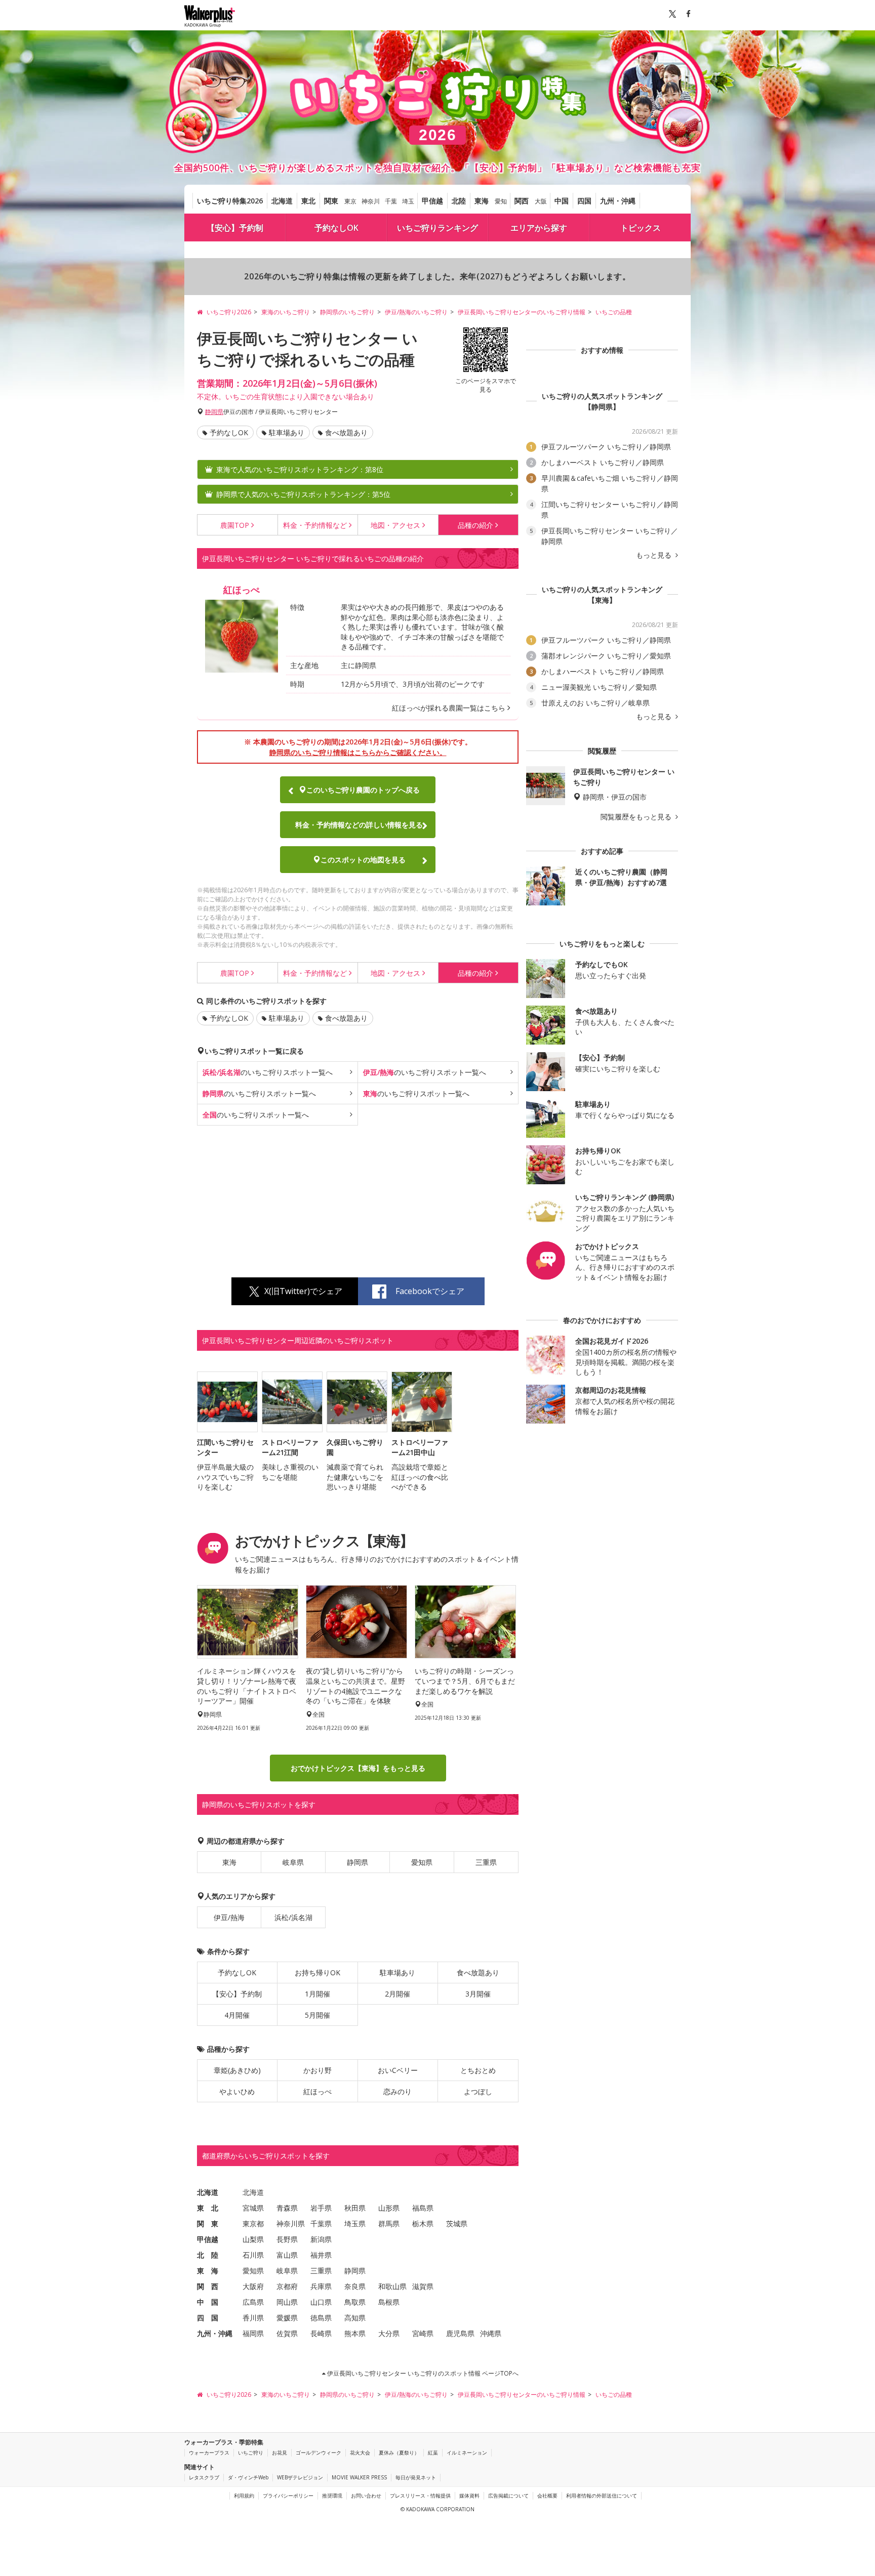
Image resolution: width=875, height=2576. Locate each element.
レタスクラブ (204, 2477)
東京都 (253, 2223)
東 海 (208, 2270)
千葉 (391, 201)
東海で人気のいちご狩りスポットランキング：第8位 (300, 469)
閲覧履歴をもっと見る (637, 817)
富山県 (287, 2254)
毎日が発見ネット (416, 2477)
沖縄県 (491, 2333)
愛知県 (422, 1862)
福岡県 (253, 2333)
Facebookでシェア (430, 1291)
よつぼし (478, 2091)
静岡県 (214, 412)
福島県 (423, 2207)
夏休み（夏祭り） (399, 2453)
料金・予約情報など (359, 825)
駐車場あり (287, 432)
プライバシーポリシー (288, 2496)
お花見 (280, 2453)
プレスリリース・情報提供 (420, 2496)
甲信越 (432, 201)
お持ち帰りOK (317, 1972)
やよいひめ (237, 2091)
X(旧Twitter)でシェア (303, 1291)
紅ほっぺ (317, 2091)
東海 (482, 201)
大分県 (389, 2333)
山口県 (321, 2301)
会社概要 (547, 2496)
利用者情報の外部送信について (602, 2496)
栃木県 (423, 2223)
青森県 (287, 2207)
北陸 (459, 201)
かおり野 (317, 2070)
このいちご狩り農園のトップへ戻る (363, 790)
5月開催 (317, 2014)
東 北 (208, 2207)
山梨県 (253, 2239)
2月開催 (397, 1993)
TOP (235, 525)
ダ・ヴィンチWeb (248, 2477)
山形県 (389, 2207)
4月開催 (237, 2014)
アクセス (395, 525)
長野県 (287, 2239)
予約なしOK (336, 228)
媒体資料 (469, 2496)
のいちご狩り (268, 1072)
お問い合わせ (366, 2496)
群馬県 (389, 2223)
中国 (562, 201)
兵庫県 (321, 2286)
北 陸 (208, 2254)
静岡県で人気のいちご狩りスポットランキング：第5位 (303, 494)
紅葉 (433, 2453)
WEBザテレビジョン (300, 2477)
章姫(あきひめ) (237, 2070)
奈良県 (355, 2286)
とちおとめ (478, 2070)
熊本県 (355, 2333)
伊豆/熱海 (229, 1917)
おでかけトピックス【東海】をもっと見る (358, 1768)
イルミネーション (467, 2453)
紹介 (475, 525)
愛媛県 (287, 2317)
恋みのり (397, 2091)
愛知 (501, 201)
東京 (350, 201)
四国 (584, 201)
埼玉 (408, 201)
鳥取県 (355, 2301)
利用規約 (244, 2496)
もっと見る (655, 555)
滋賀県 (423, 2286)
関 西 (208, 2286)
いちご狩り (251, 2453)
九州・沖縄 (618, 201)
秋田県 (355, 2207)
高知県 (355, 2317)
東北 (308, 201)
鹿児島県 (460, 2333)
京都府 (287, 2286)
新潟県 (321, 2239)
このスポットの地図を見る (363, 860)
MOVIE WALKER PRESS (359, 2477)
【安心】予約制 (235, 228)
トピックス (641, 228)
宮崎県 (423, 2333)
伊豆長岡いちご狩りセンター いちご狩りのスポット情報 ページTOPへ (422, 2373)
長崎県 (321, 2333)
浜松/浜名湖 (293, 1917)
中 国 (208, 2301)
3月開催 (478, 1993)
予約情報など (315, 525)
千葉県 (321, 2223)
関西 (522, 201)
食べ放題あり (346, 432)
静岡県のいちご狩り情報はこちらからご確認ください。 (358, 752)
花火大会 (360, 2453)
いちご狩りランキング (437, 228)
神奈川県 (291, 2223)
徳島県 (321, 2317)
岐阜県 (293, 1862)
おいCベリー (398, 2070)
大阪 (541, 201)
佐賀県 (287, 2333)
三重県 (486, 1862)
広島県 (253, 2301)
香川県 (253, 2317)
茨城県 (457, 2223)
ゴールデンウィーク (319, 2453)
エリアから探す (539, 228)
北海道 (282, 201)
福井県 (321, 2254)
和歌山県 (392, 2286)
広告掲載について (508, 2496)
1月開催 (317, 1993)
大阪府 (253, 2286)
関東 (331, 201)
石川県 (253, 2254)
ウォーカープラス (209, 2453)
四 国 (208, 2317)
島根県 (389, 2301)
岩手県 (321, 2207)
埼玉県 (355, 2223)
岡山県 (287, 2301)
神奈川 (371, 201)
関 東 (208, 2223)
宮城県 (253, 2207)
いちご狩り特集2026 (230, 201)
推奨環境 (332, 2496)
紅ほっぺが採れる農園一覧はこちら (449, 708)
